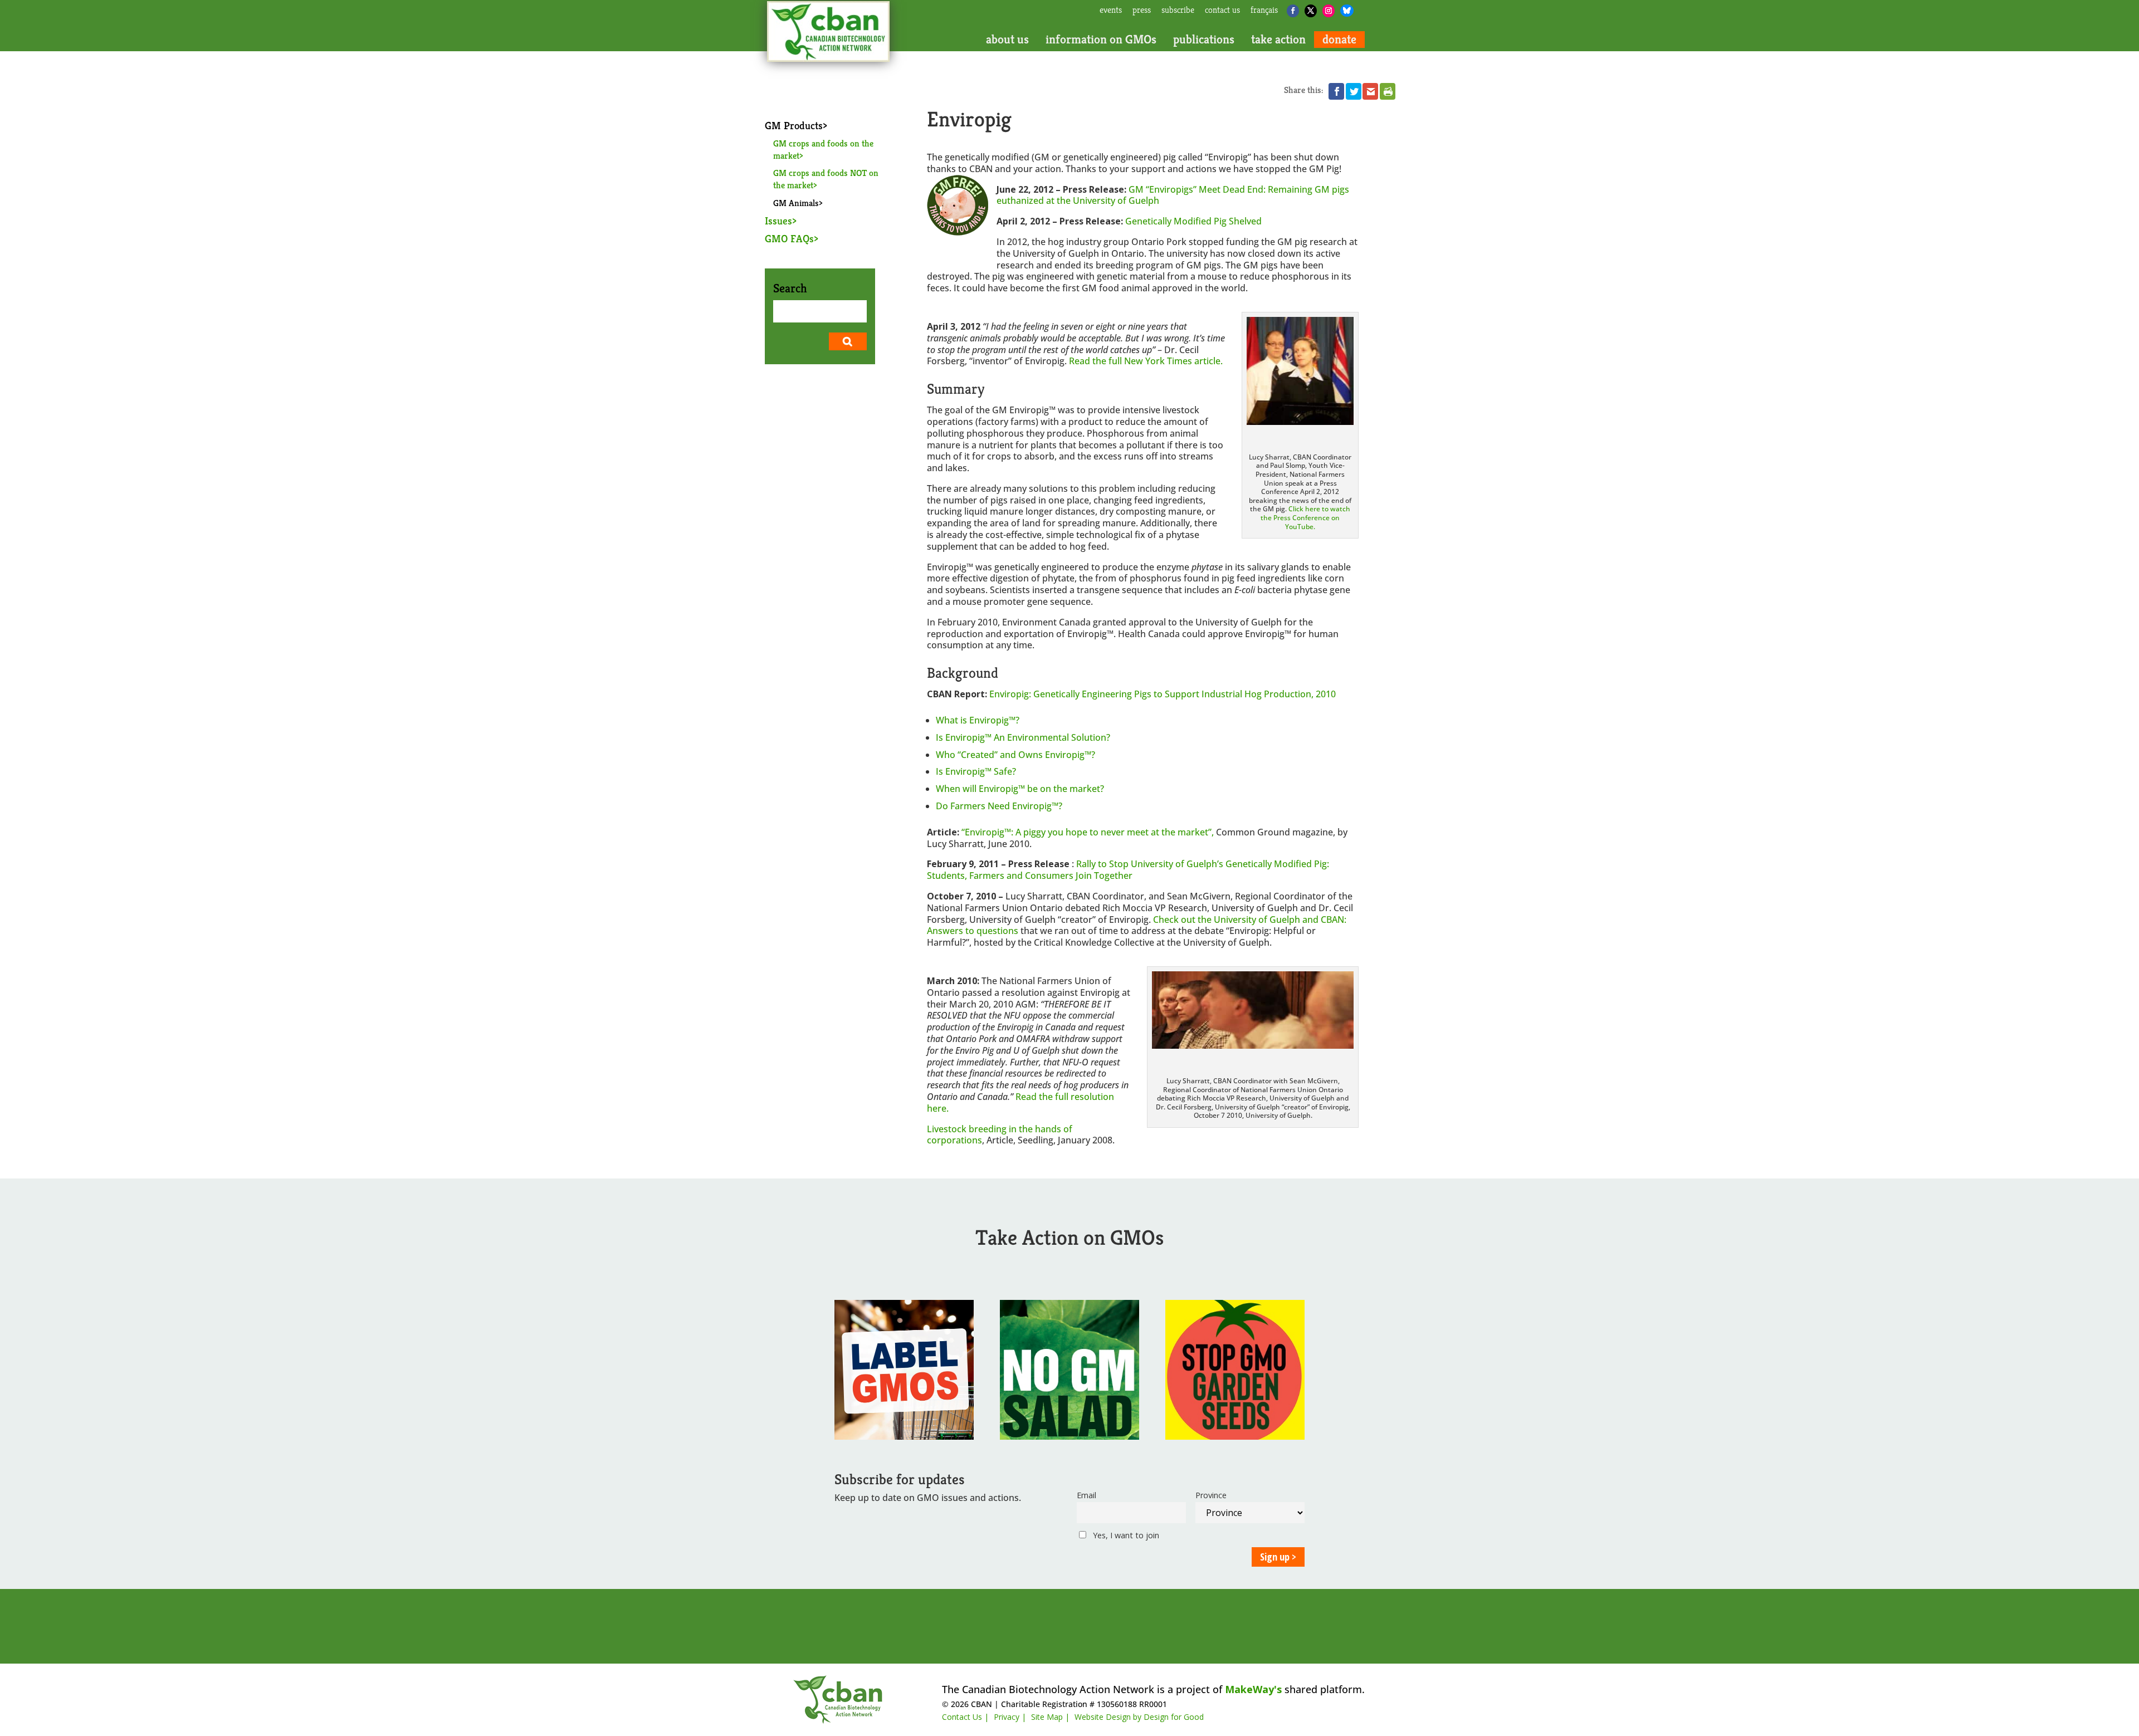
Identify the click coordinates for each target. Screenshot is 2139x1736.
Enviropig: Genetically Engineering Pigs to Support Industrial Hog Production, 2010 (1163, 694)
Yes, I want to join (1125, 1535)
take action (1278, 40)
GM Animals (796, 203)
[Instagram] (1329, 11)
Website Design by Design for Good (1139, 1717)
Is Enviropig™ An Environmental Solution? (1023, 737)
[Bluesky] (1347, 11)
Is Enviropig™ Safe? (976, 771)
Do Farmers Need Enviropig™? (999, 806)
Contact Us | (965, 1717)
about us (1007, 40)
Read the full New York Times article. (1146, 361)
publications (1204, 40)
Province (1211, 1495)
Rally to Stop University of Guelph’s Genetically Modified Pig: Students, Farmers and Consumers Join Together (1128, 870)
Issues (778, 221)
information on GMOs (1101, 40)
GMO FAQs (789, 238)
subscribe (1178, 11)
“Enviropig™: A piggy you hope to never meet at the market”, (1089, 832)
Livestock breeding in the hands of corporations (1000, 1135)
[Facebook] (1293, 11)
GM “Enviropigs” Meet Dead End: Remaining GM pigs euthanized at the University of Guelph (1173, 195)
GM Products (794, 125)
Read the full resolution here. (1020, 1102)
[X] (1311, 11)
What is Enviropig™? (978, 720)
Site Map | (1050, 1717)
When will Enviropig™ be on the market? (1020, 789)
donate (1339, 40)
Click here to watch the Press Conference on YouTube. (1305, 517)
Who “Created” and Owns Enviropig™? (1015, 755)
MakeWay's (1253, 1689)
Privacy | (1010, 1717)
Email (1086, 1495)
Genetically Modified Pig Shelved (1193, 221)
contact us (1222, 11)
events (1111, 11)
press (1142, 11)
